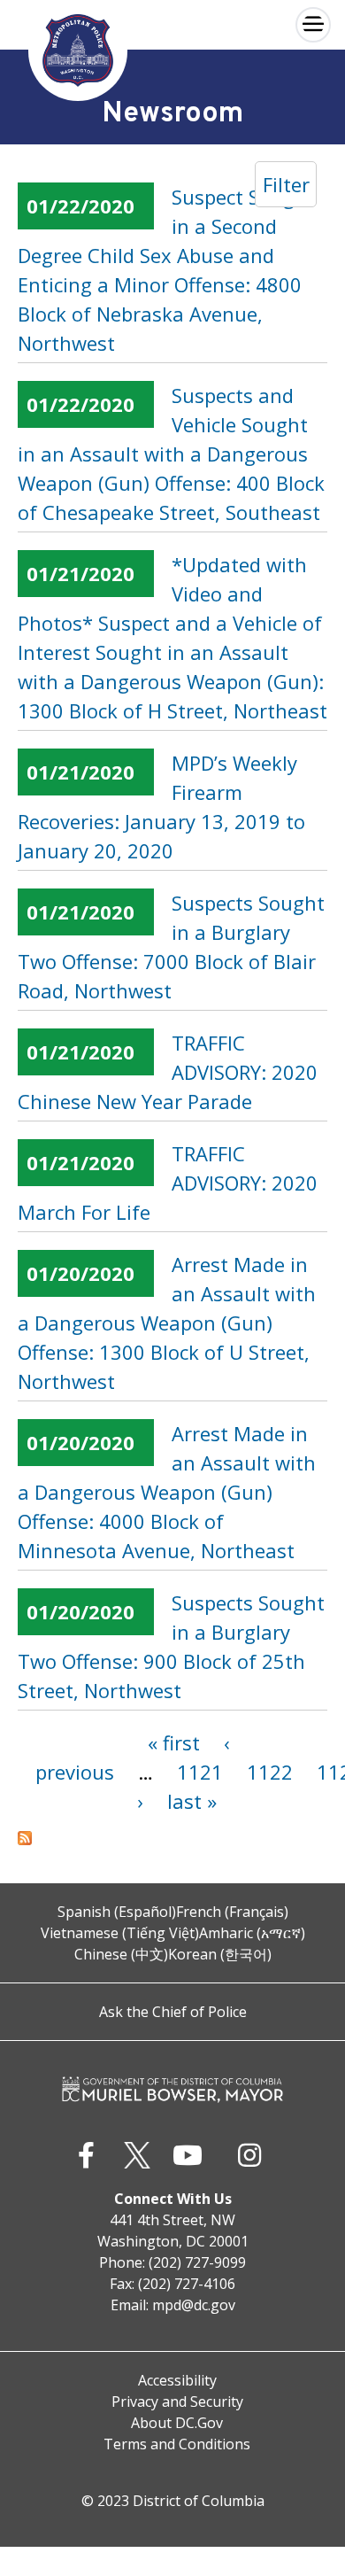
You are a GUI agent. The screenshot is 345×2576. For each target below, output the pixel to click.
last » (192, 1801)
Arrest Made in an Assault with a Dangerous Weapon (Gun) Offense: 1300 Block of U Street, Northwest (167, 1323)
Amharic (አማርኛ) (252, 1933)
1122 (270, 1772)
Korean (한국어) (220, 1954)
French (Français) (232, 1912)
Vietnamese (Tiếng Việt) (120, 1933)
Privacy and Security (177, 2401)
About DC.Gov (177, 2423)
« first (174, 1742)
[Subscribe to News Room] (172, 1838)
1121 (200, 1772)
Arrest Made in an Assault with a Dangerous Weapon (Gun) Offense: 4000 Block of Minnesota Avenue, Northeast (167, 1492)
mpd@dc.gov (194, 2305)
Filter (286, 184)
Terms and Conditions (177, 2444)
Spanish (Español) (117, 1912)
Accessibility (177, 2380)
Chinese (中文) (121, 1954)
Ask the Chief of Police (173, 2012)
